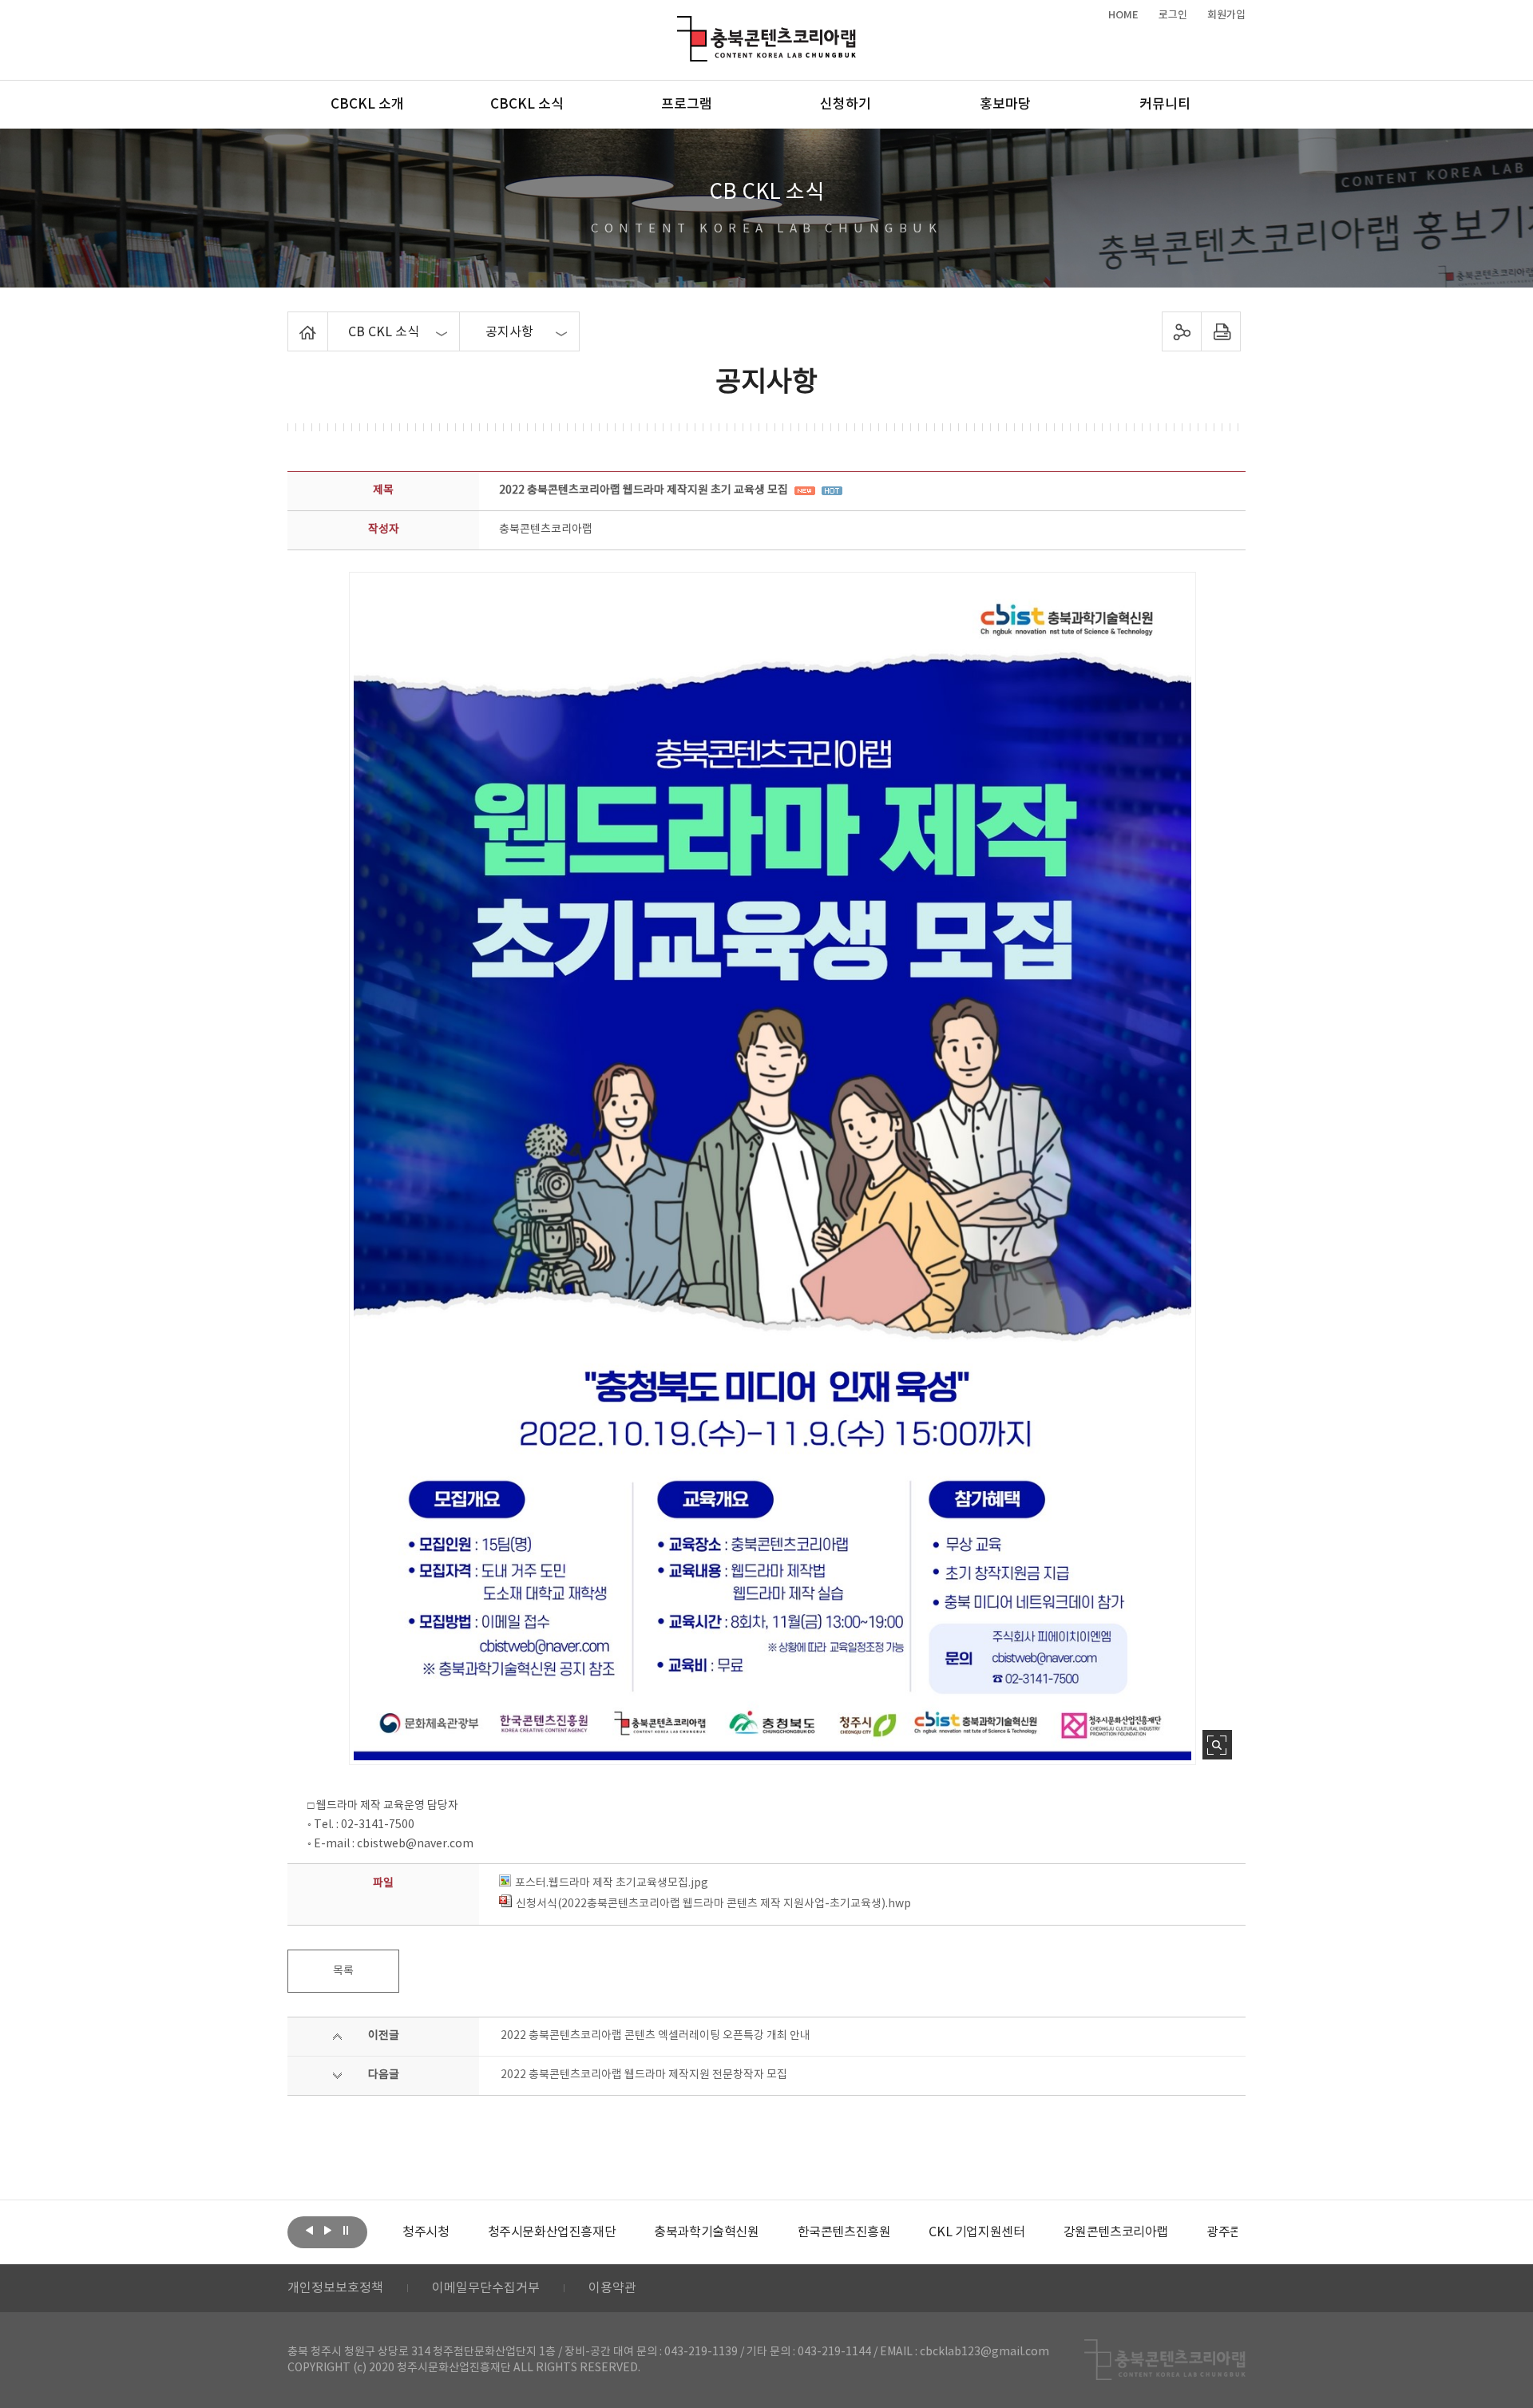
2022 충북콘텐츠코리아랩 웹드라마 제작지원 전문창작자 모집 (644, 2075)
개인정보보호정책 (335, 2288)
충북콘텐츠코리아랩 (681, 25)
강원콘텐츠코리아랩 (1037, 2232)
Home (292, 321)
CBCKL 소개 (367, 105)
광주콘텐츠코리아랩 (1180, 2232)
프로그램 (687, 105)
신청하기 (846, 105)
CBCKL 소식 (527, 105)
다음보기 (327, 2231)
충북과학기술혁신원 (627, 2232)
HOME (1123, 15)
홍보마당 (1005, 105)
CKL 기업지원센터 (898, 2232)
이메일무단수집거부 (486, 2288)
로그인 (1173, 15)
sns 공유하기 (1182, 331)
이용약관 (612, 2288)
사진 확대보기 (1217, 1745)
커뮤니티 (1165, 105)
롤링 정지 (346, 2231)
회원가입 (1226, 15)
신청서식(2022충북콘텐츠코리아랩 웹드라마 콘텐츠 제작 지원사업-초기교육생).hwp (713, 1904)
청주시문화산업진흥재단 (473, 2232)
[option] (473, 2232)
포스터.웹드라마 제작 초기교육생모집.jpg (612, 1883)
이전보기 (309, 2231)
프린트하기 (1221, 331)
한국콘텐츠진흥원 (765, 2232)
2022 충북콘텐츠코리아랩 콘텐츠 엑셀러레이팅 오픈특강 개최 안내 (656, 2036)
